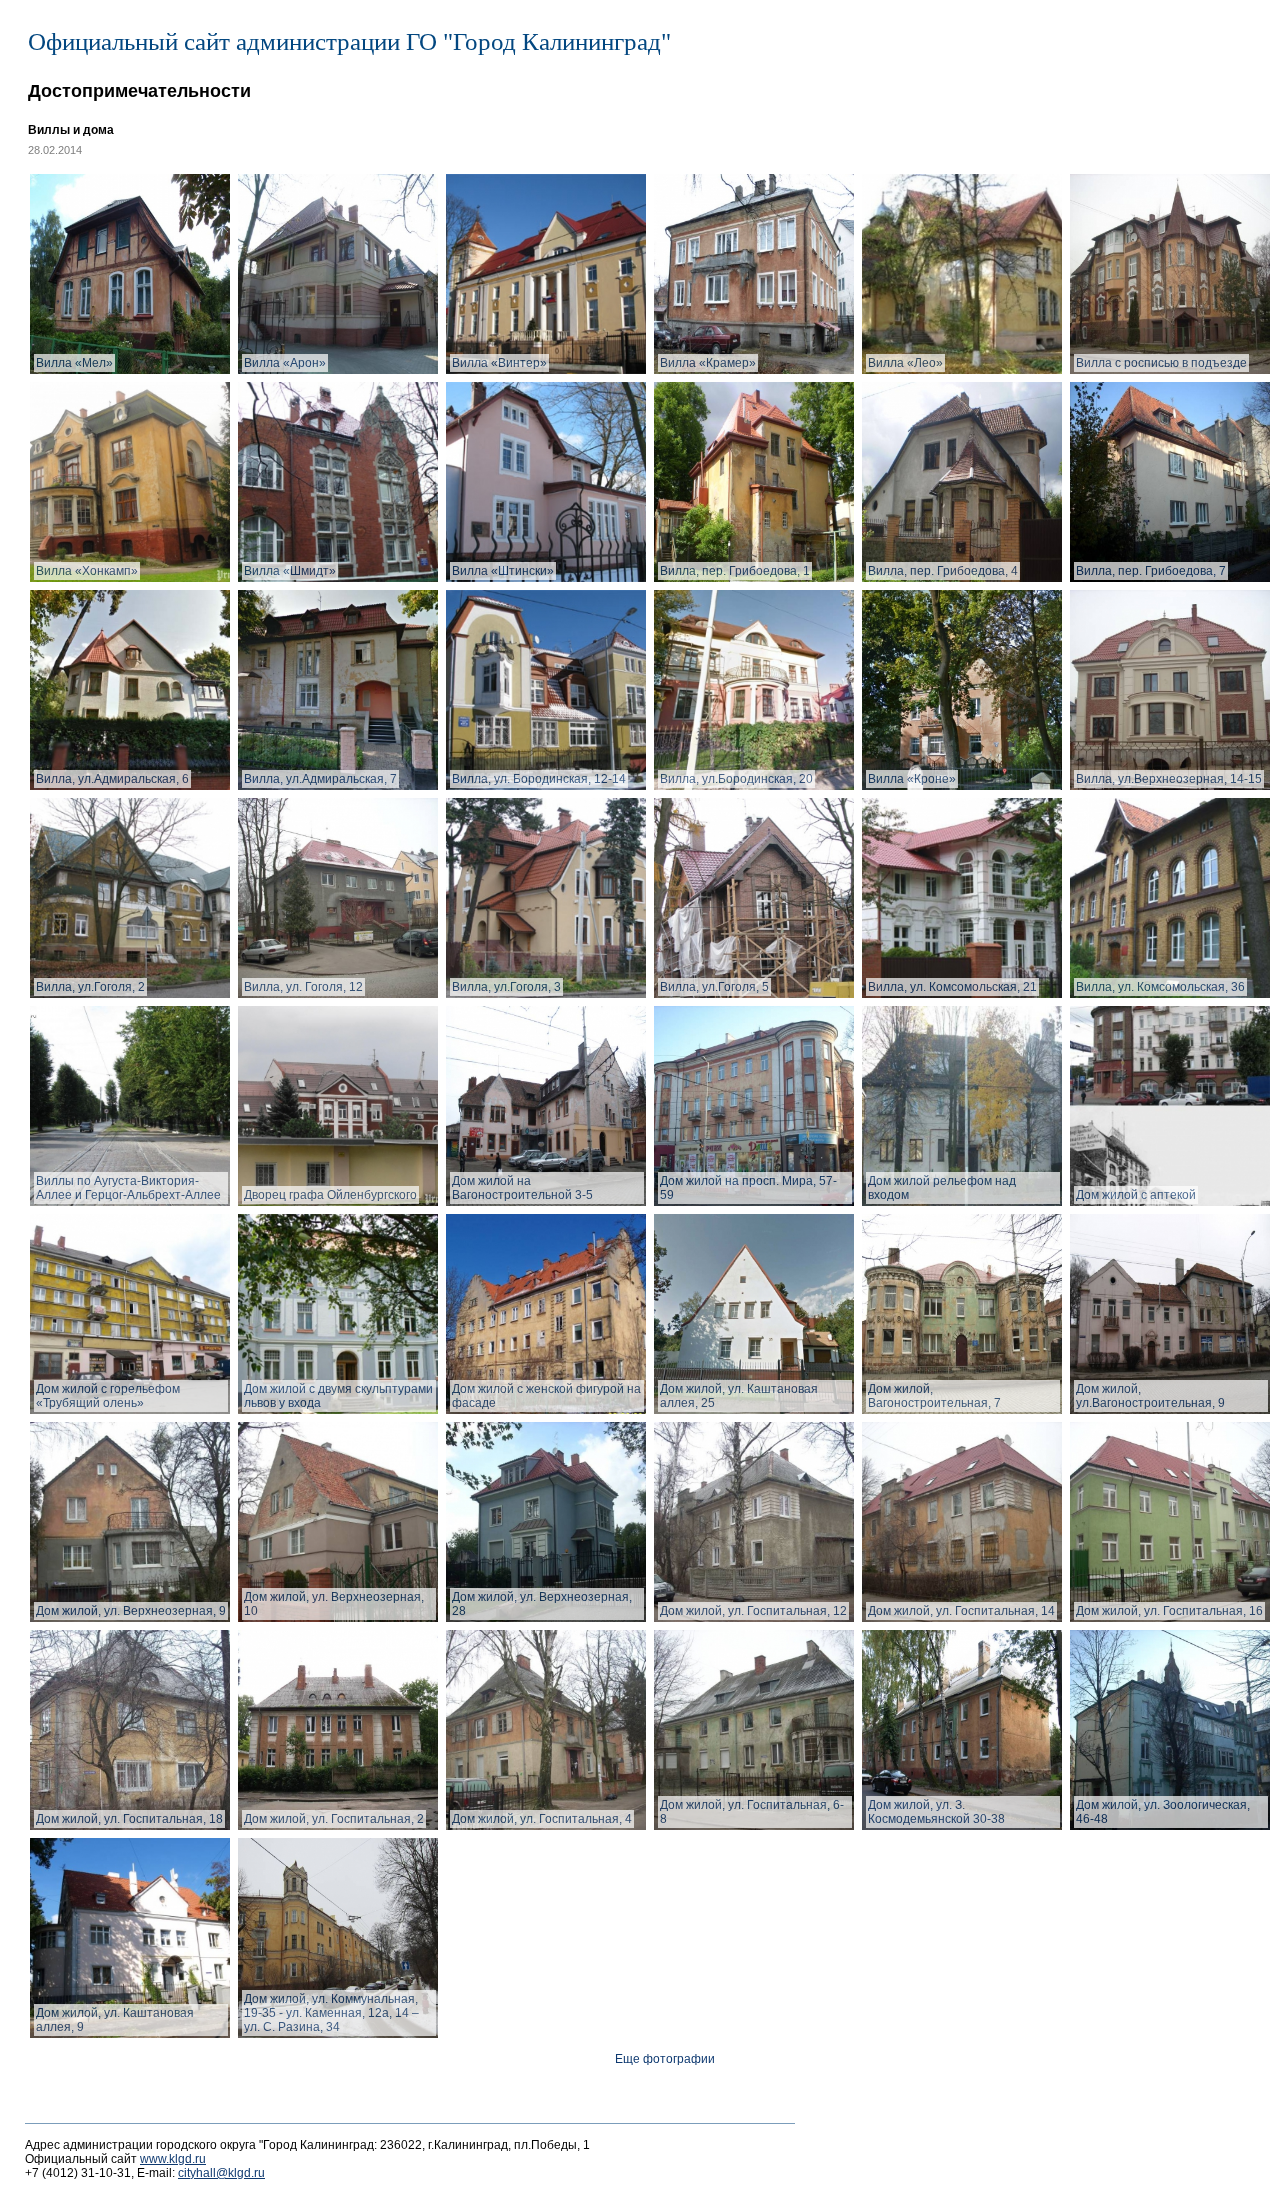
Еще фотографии (665, 2059)
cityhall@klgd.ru (221, 2173)
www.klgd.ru (173, 2159)
